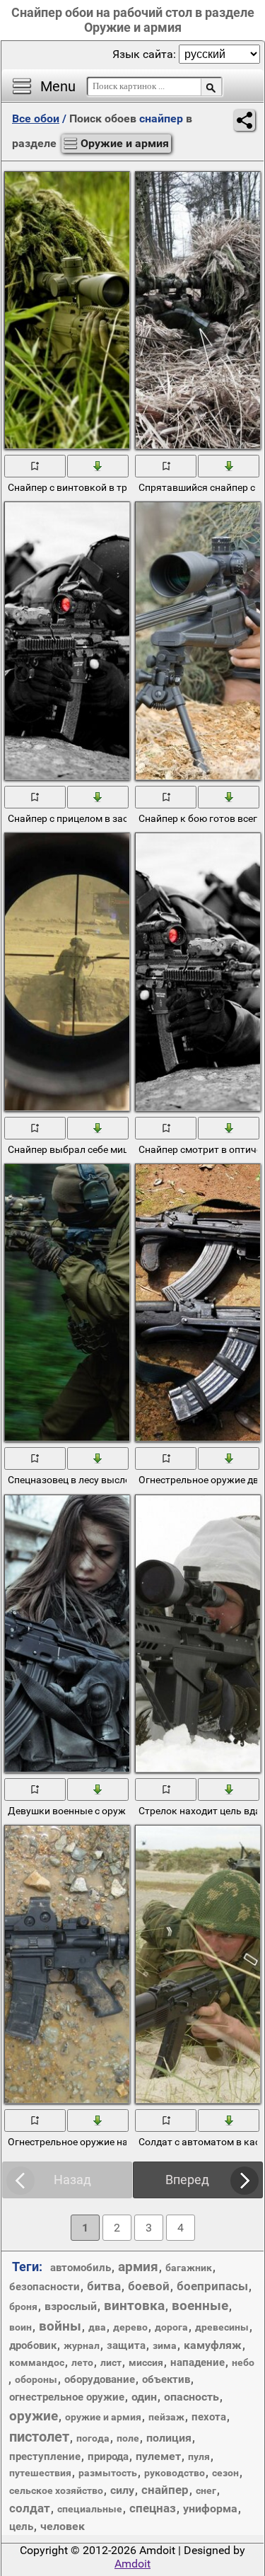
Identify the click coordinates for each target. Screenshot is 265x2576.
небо (243, 2362)
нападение (198, 2362)
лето (82, 2362)
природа (108, 2456)
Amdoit (132, 2564)
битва (104, 2286)
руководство (175, 2473)
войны (60, 2326)
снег (206, 2490)
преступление (45, 2456)
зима (165, 2345)
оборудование (100, 2379)
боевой (149, 2286)
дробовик (33, 2345)
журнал (82, 2345)
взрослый (71, 2306)
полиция (169, 2438)
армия (138, 2267)
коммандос (37, 2362)
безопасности (45, 2287)
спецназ (153, 2508)
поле (128, 2438)
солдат (30, 2508)
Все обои (36, 118)
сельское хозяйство (56, 2490)
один (144, 2397)
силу (122, 2490)
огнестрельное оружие (67, 2397)
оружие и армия (103, 2417)
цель (21, 2526)
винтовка (134, 2305)
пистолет (39, 2437)
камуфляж (213, 2345)
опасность (192, 2397)
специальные (90, 2509)
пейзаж (166, 2417)
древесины (222, 2327)
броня (23, 2307)
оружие (34, 2416)
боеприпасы (212, 2286)
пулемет (158, 2456)
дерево (130, 2327)
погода (93, 2438)
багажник (189, 2268)
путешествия (40, 2473)
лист (111, 2362)
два (97, 2327)
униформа (210, 2508)
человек (63, 2526)
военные (200, 2305)
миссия (146, 2362)
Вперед (187, 2180)
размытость (108, 2473)
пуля (199, 2456)
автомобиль (81, 2268)
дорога (171, 2327)
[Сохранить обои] (99, 465)
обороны (36, 2379)
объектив (166, 2379)
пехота (209, 2417)
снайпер (165, 2490)
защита (126, 2345)
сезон (225, 2473)
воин (20, 2327)
